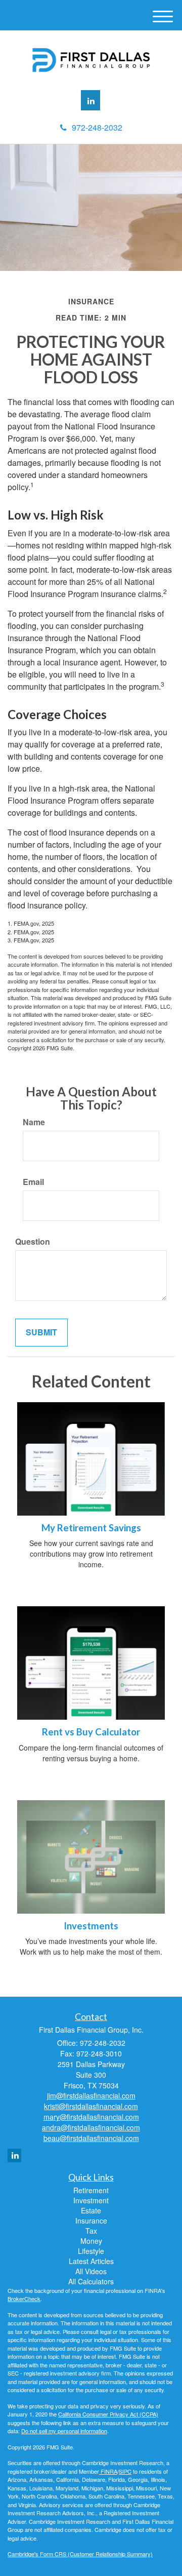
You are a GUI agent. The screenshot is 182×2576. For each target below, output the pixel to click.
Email (33, 1182)
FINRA (108, 2471)
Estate (91, 2210)
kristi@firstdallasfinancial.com (91, 2106)
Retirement (91, 2190)
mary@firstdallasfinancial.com (91, 2117)
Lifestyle (91, 2251)
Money (91, 2241)
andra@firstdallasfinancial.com (91, 2127)
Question (33, 1242)
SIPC (125, 2471)
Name (34, 1122)
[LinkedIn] (90, 100)
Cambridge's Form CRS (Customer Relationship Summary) (80, 2554)
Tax (91, 2231)
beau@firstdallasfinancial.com (91, 2138)
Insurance (91, 2221)
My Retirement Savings (91, 1528)
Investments (91, 1926)
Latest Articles (91, 2261)
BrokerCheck (24, 2298)
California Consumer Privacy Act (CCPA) (108, 2414)
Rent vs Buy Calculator (91, 1732)
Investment (91, 2200)
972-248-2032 (97, 127)
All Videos (91, 2271)
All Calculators (91, 2281)
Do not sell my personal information (64, 2431)
